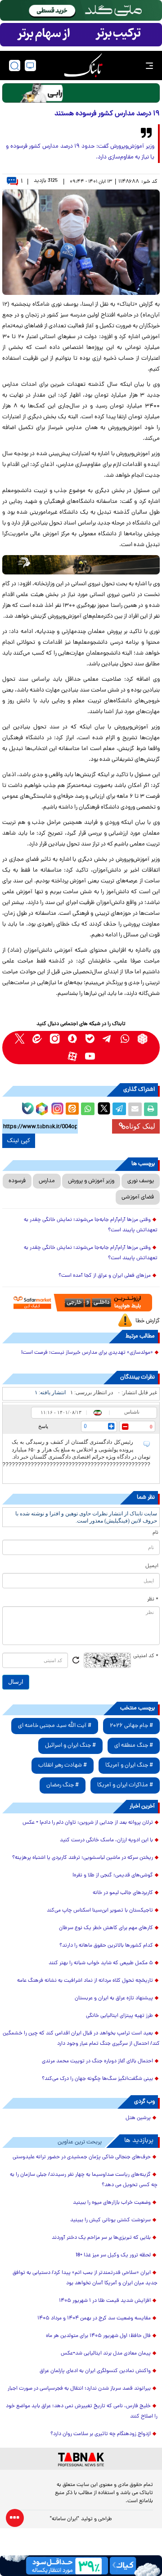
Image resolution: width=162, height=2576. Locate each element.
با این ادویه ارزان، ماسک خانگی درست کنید (106, 1840)
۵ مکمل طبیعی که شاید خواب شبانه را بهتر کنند (101, 1963)
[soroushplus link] (72, 1039)
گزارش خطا (148, 1321)
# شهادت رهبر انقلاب (63, 1765)
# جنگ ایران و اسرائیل (70, 1746)
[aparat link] (72, 1056)
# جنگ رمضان (63, 1785)
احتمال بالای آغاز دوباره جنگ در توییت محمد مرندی (97, 2061)
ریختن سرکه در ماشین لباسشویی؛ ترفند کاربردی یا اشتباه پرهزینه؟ (83, 1858)
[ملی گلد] (81, 10)
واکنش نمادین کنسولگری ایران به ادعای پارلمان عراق (95, 2371)
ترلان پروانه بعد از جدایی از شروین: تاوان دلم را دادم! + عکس (88, 1823)
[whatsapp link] (125, 1039)
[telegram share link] (119, 1109)
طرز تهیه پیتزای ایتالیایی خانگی (119, 2016)
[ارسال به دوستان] (135, 1109)
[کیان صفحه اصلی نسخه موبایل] (81, 2566)
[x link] (20, 1039)
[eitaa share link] (72, 1109)
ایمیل (152, 1566)
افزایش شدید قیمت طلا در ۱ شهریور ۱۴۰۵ (105, 2301)
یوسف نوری (141, 1181)
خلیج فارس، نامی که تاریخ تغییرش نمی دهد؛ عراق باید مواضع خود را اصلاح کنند (82, 2411)
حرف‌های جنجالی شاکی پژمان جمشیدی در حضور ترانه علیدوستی (82, 2157)
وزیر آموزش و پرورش (91, 1181)
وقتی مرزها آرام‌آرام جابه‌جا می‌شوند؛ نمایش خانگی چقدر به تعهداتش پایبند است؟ (91, 1225)
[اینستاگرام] (56, 1107)
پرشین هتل (138, 2118)
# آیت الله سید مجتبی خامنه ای (55, 1726)
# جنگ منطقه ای (134, 1746)
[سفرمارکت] (81, 1303)
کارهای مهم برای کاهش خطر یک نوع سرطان (106, 1928)
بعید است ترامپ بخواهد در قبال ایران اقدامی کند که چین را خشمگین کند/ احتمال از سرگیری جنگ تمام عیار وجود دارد (81, 2039)
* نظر (153, 1600)
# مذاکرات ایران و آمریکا (125, 1785)
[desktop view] (30, 66)
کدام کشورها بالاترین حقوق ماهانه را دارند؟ (106, 1946)
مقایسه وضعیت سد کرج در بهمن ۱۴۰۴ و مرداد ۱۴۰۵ (94, 2318)
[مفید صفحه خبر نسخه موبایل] (81, 35)
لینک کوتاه (140, 1126)
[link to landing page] (83, 66)
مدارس (47, 1181)
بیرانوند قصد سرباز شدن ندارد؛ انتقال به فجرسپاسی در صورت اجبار (79, 2389)
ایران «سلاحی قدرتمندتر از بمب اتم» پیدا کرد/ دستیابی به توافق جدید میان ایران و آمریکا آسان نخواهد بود (85, 2278)
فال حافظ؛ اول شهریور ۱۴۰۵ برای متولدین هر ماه (98, 2336)
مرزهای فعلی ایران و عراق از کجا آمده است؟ (105, 1276)
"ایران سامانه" (65, 2519)
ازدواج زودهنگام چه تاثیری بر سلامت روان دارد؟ (101, 2434)
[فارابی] (81, 93)
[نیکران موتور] (81, 565)
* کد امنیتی (146, 1656)
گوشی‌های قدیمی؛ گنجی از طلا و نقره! (113, 1876)
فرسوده (17, 1181)
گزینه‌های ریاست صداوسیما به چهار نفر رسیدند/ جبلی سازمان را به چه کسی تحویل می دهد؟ (84, 2180)
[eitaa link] (37, 1039)
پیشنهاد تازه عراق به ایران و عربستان (114, 1998)
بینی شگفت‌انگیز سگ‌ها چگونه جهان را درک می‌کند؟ (97, 2079)
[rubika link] (142, 1039)
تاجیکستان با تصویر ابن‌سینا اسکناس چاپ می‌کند (100, 1911)
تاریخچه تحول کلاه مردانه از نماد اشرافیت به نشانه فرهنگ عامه (85, 1981)
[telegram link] (107, 1039)
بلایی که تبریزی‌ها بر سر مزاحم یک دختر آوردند (101, 2238)
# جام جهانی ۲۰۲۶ (131, 1726)
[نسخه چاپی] (151, 1109)
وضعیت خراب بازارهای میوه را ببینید (112, 2203)
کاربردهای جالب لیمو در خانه (123, 1893)
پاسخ (43, 1426)
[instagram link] (55, 1039)
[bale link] (90, 1039)
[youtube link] (90, 1056)
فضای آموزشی (138, 1197)
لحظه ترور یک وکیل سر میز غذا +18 (113, 2255)
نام (155, 1533)
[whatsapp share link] (88, 1109)
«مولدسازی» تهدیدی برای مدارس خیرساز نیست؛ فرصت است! (87, 1353)
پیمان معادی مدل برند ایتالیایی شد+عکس (106, 2354)
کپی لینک (19, 1141)
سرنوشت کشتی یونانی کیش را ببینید (110, 2220)
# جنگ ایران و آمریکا (129, 1765)
